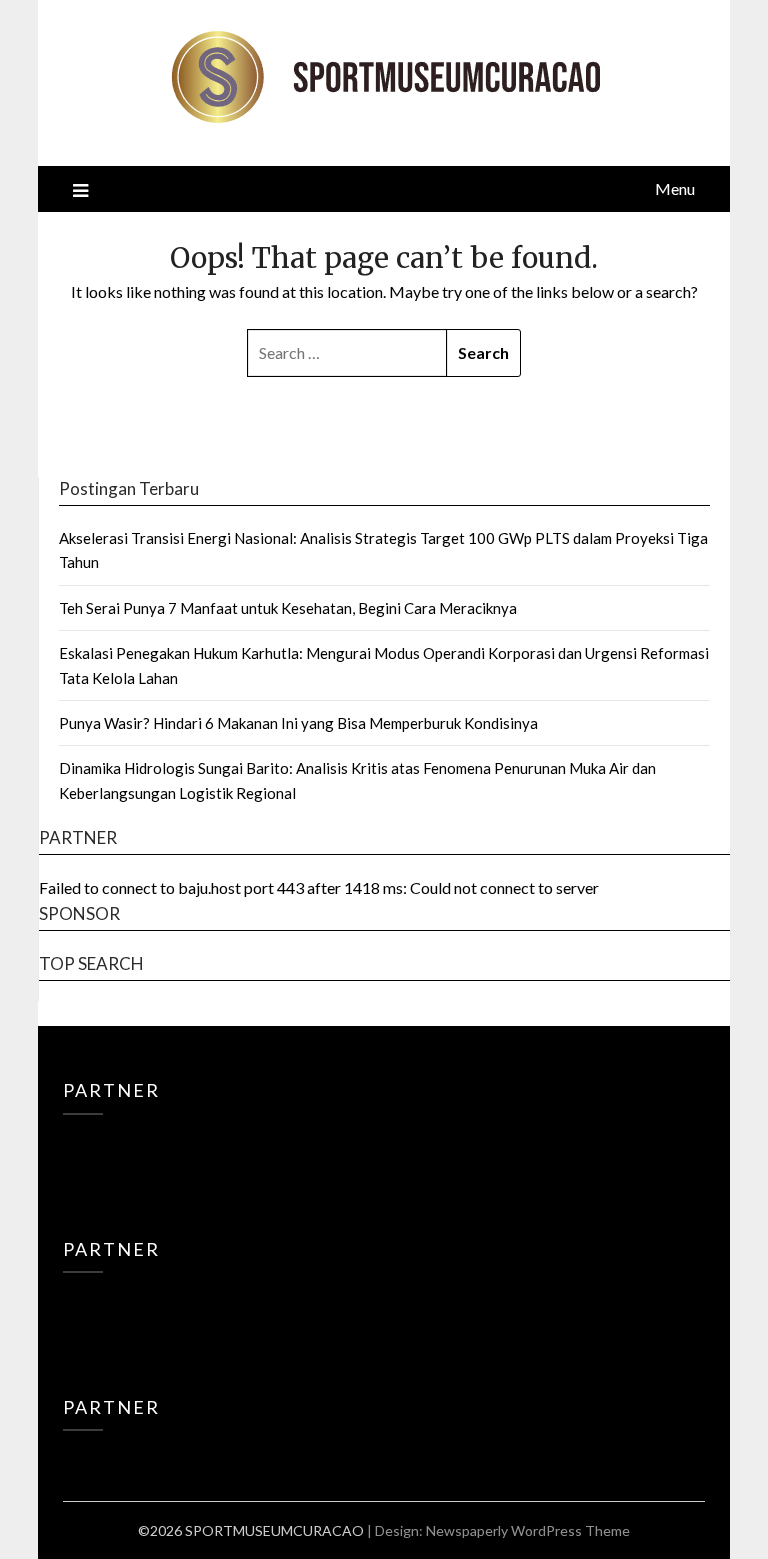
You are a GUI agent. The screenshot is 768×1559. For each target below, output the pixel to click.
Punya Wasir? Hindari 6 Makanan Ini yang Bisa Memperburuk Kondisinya (298, 723)
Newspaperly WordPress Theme (528, 1530)
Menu (675, 188)
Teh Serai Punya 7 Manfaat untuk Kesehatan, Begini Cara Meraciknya (288, 608)
